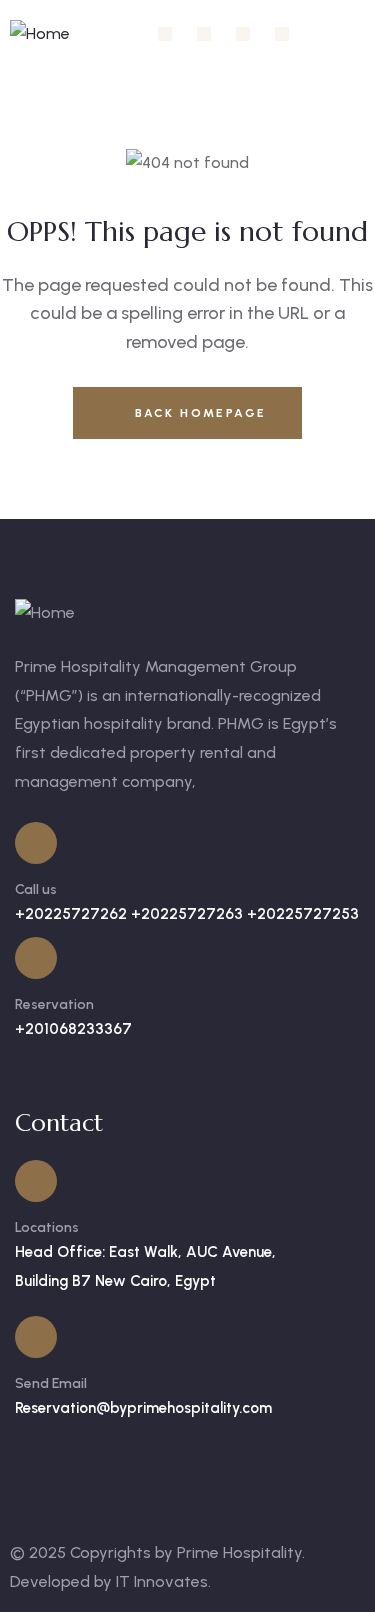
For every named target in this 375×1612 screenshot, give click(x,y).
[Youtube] (282, 34)
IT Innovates (162, 1581)
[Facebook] (165, 34)
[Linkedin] (243, 34)
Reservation (54, 1004)
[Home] (40, 34)
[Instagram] (204, 34)
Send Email (51, 1383)
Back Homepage (198, 413)
